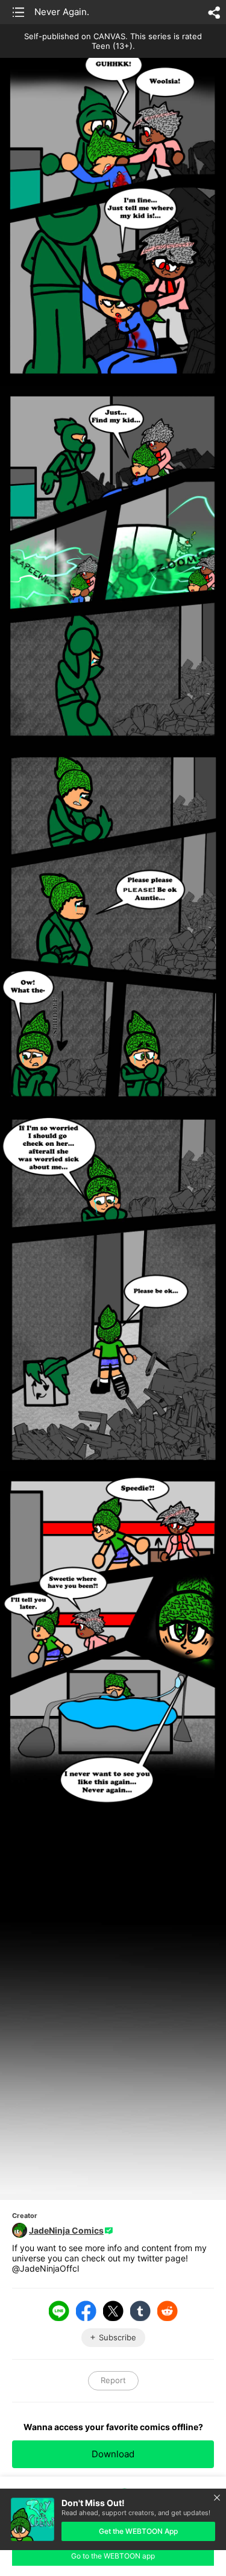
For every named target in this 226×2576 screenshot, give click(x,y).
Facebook (86, 2311)
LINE (59, 2311)
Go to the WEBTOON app (113, 2556)
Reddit (168, 2311)
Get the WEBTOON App (138, 2531)
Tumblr (140, 2311)
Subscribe (118, 2337)
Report (113, 2380)
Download (113, 2454)
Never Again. (62, 12)
